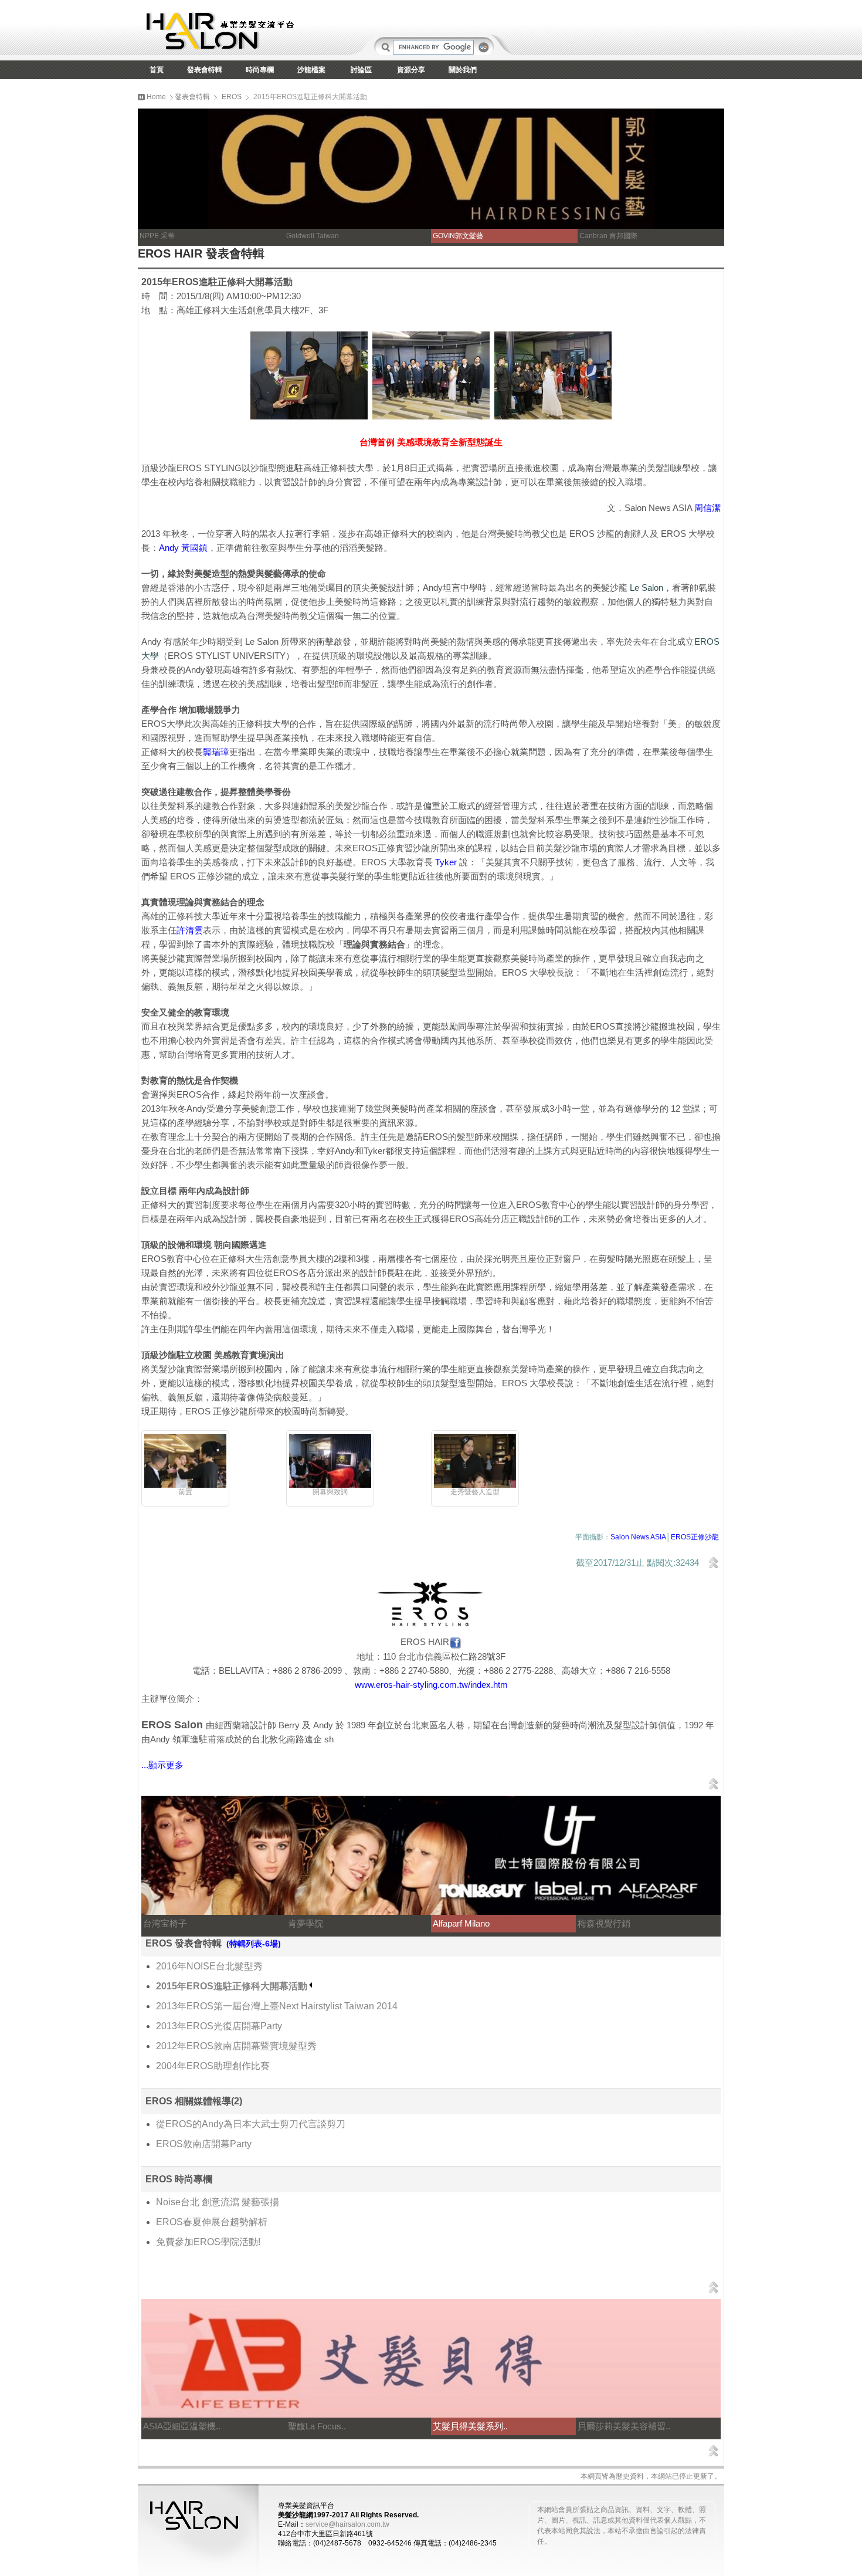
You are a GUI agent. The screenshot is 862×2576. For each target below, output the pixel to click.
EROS (232, 97)
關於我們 (463, 70)
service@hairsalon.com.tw (347, 2524)
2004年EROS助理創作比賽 (213, 2066)
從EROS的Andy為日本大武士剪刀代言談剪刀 (251, 2124)
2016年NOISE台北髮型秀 (209, 1966)
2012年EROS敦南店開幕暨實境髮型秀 (236, 2046)
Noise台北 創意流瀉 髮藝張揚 (218, 2202)
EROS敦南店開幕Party (204, 2144)
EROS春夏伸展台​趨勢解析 (212, 2222)
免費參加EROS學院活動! (208, 2242)
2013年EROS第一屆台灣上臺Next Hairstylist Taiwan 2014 (277, 2006)
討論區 (361, 70)
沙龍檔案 (311, 70)
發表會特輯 (205, 70)
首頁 (157, 70)
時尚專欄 (260, 70)
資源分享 (411, 70)
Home (155, 97)
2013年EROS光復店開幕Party (219, 2026)
